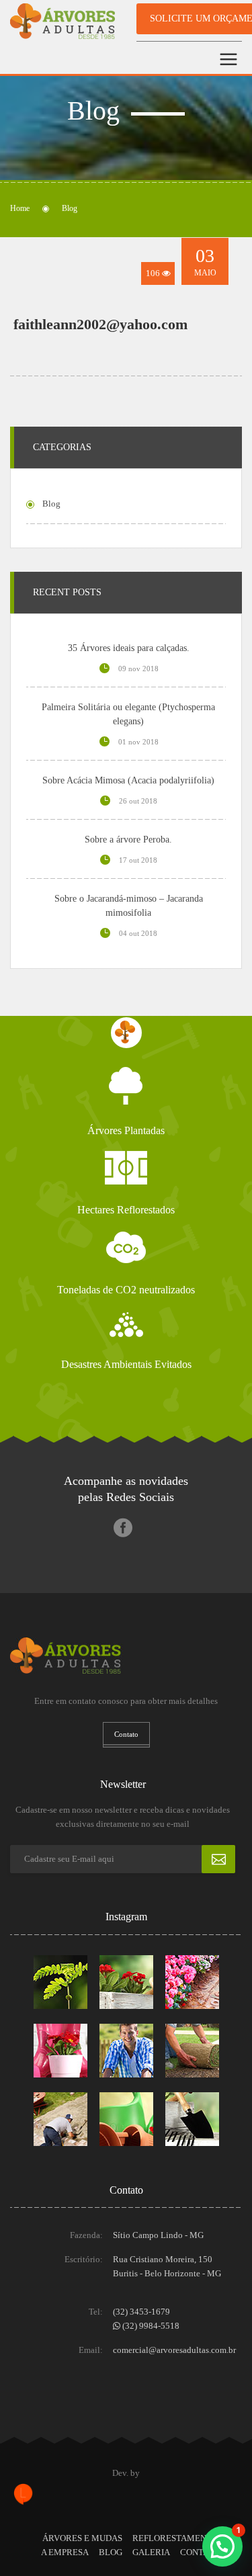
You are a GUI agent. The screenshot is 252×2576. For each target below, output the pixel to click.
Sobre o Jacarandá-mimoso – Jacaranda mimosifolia (129, 906)
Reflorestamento (175, 2538)
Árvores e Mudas (82, 2538)
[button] (222, 2546)
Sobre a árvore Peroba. (128, 840)
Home (20, 208)
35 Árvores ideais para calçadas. (129, 648)
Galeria (151, 2552)
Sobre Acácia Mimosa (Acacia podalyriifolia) (128, 780)
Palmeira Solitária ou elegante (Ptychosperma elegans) (128, 714)
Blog (111, 2552)
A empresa (65, 2552)
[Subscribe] (218, 1859)
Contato (200, 2552)
